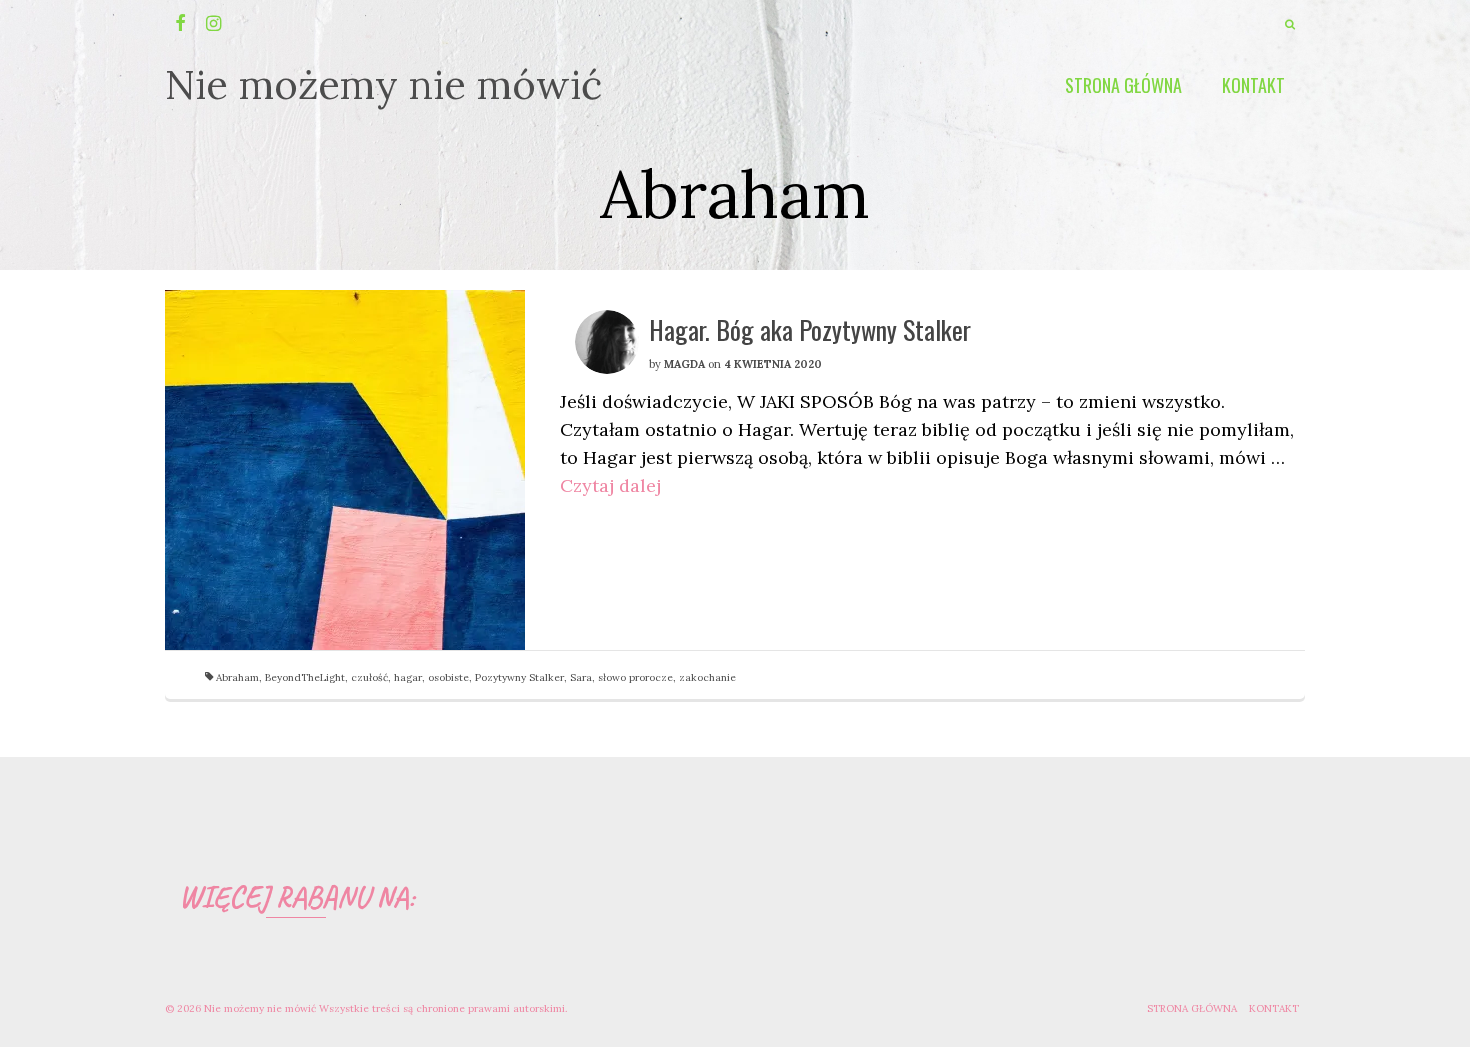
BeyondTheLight (305, 677)
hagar (408, 677)
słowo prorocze (635, 677)
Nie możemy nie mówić (383, 84)
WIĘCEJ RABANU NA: (296, 897)
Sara (581, 677)
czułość (369, 677)
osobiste (448, 677)
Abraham (237, 677)
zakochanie (707, 677)
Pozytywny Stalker (519, 677)
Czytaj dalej (610, 485)
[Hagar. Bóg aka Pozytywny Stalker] (345, 470)
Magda (684, 364)
